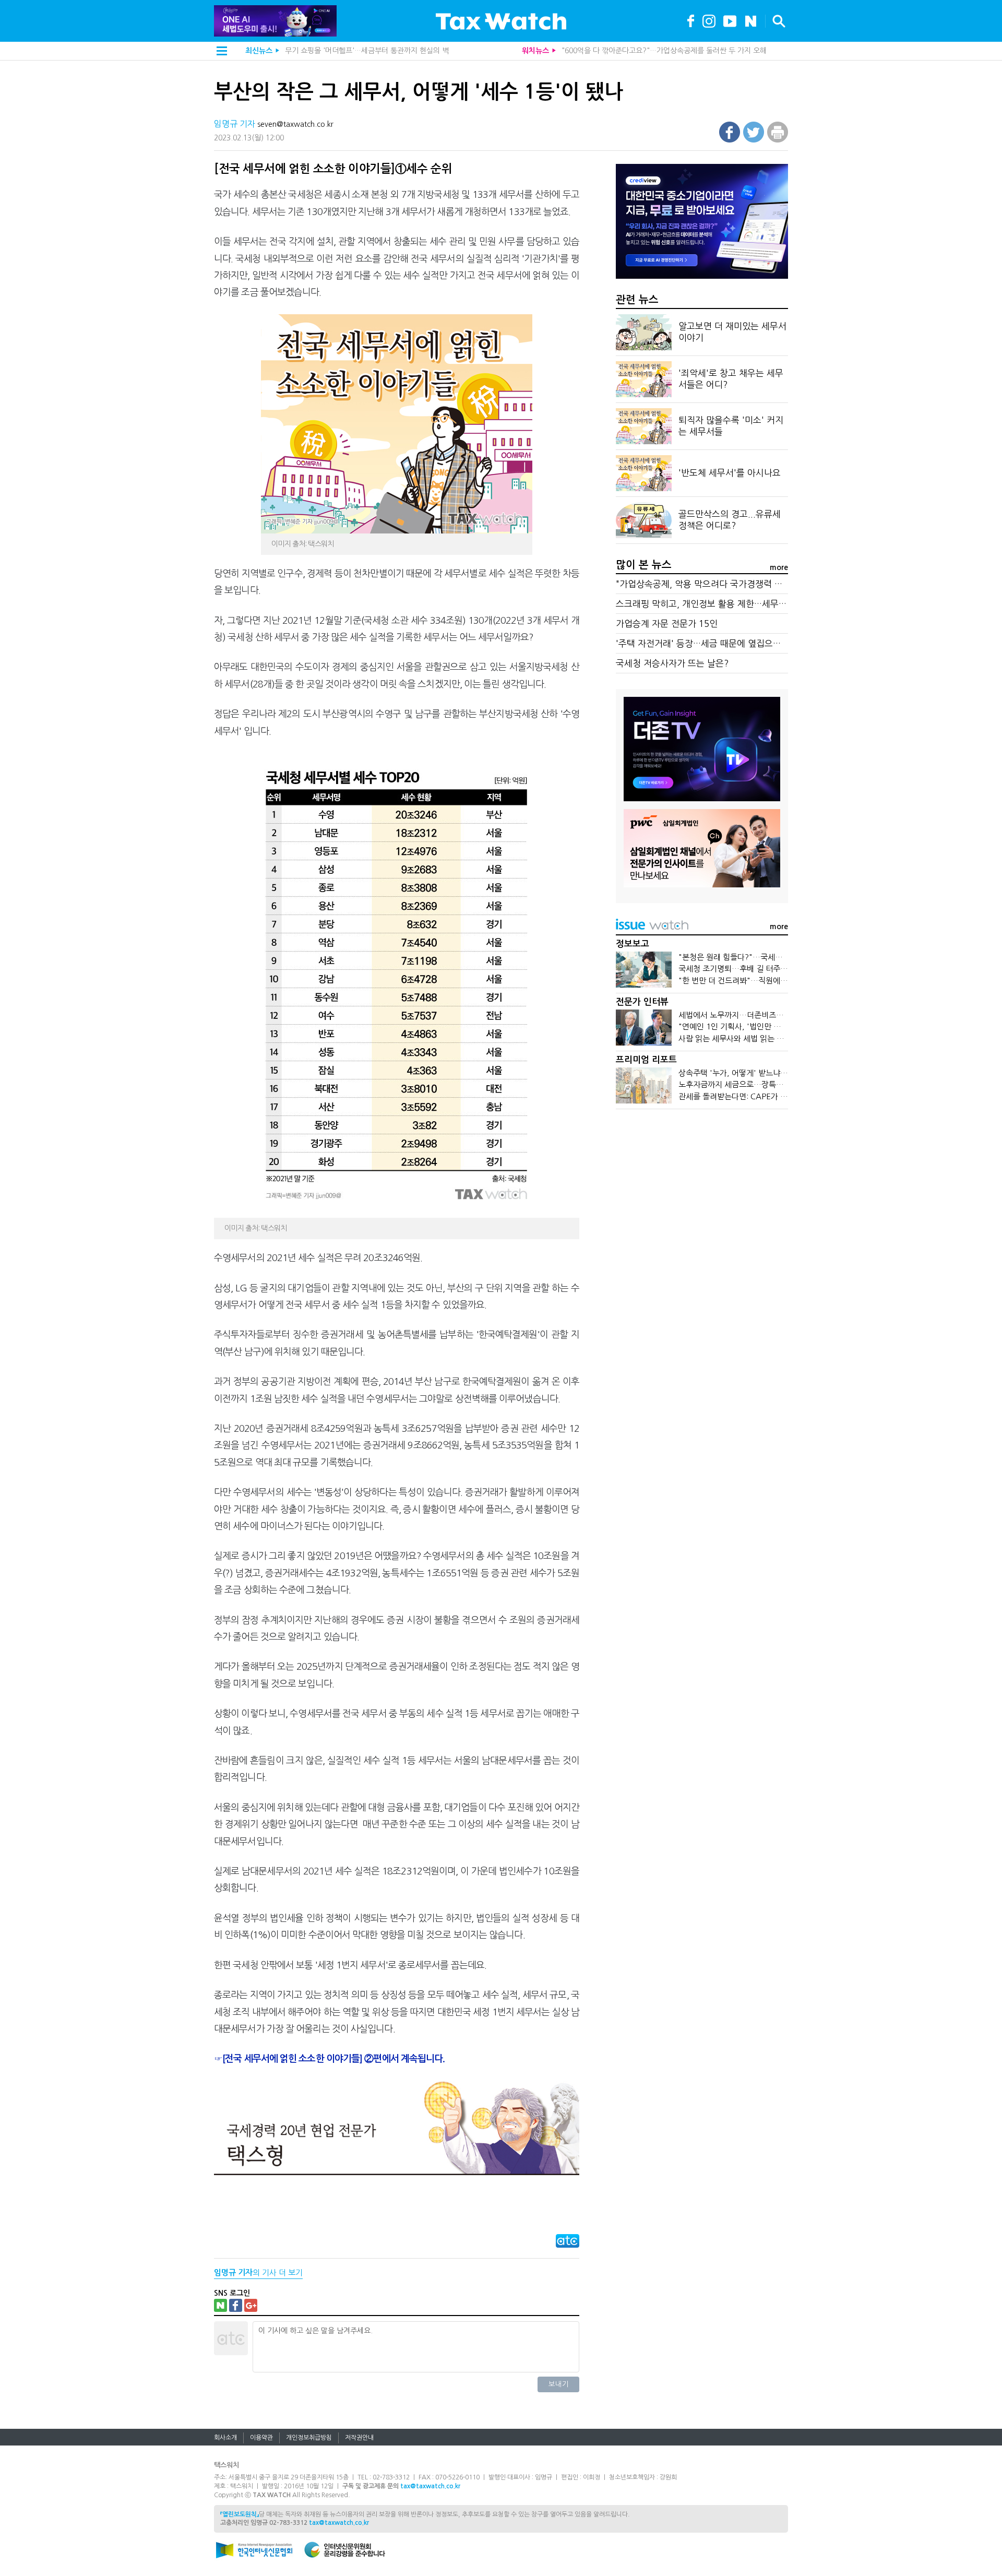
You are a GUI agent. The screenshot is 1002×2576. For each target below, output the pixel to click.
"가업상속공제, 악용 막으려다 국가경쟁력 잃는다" (709, 584)
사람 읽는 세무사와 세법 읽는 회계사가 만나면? (756, 1038)
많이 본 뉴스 (644, 565)
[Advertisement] (702, 1197)
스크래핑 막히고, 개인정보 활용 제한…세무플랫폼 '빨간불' (726, 604)
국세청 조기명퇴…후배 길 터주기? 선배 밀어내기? (761, 969)
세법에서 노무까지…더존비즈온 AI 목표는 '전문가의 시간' (774, 1015)
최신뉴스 (259, 51)
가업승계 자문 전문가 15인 (667, 624)
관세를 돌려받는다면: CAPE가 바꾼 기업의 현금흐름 (764, 1096)
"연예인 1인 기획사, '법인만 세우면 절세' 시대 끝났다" (769, 1026)
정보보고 (633, 944)
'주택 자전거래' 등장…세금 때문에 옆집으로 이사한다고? (723, 643)
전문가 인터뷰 (642, 1002)
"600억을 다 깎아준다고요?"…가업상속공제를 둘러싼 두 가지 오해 (664, 51)
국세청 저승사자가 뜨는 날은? (672, 663)
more (779, 567)
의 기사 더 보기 (258, 2272)
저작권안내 (359, 2438)
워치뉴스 (535, 51)
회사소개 (225, 2438)
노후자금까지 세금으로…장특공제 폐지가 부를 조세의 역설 (775, 1084)
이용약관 (261, 2438)
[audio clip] (751, 20)
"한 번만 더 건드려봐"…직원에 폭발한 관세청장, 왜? (765, 981)
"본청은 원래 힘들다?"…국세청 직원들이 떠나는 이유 (766, 957)
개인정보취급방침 (309, 2438)
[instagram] (709, 20)
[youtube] (730, 20)
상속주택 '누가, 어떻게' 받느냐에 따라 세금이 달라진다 (769, 1073)
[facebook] (691, 20)
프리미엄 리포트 (646, 1060)
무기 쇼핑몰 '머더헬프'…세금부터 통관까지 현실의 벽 (367, 51)
